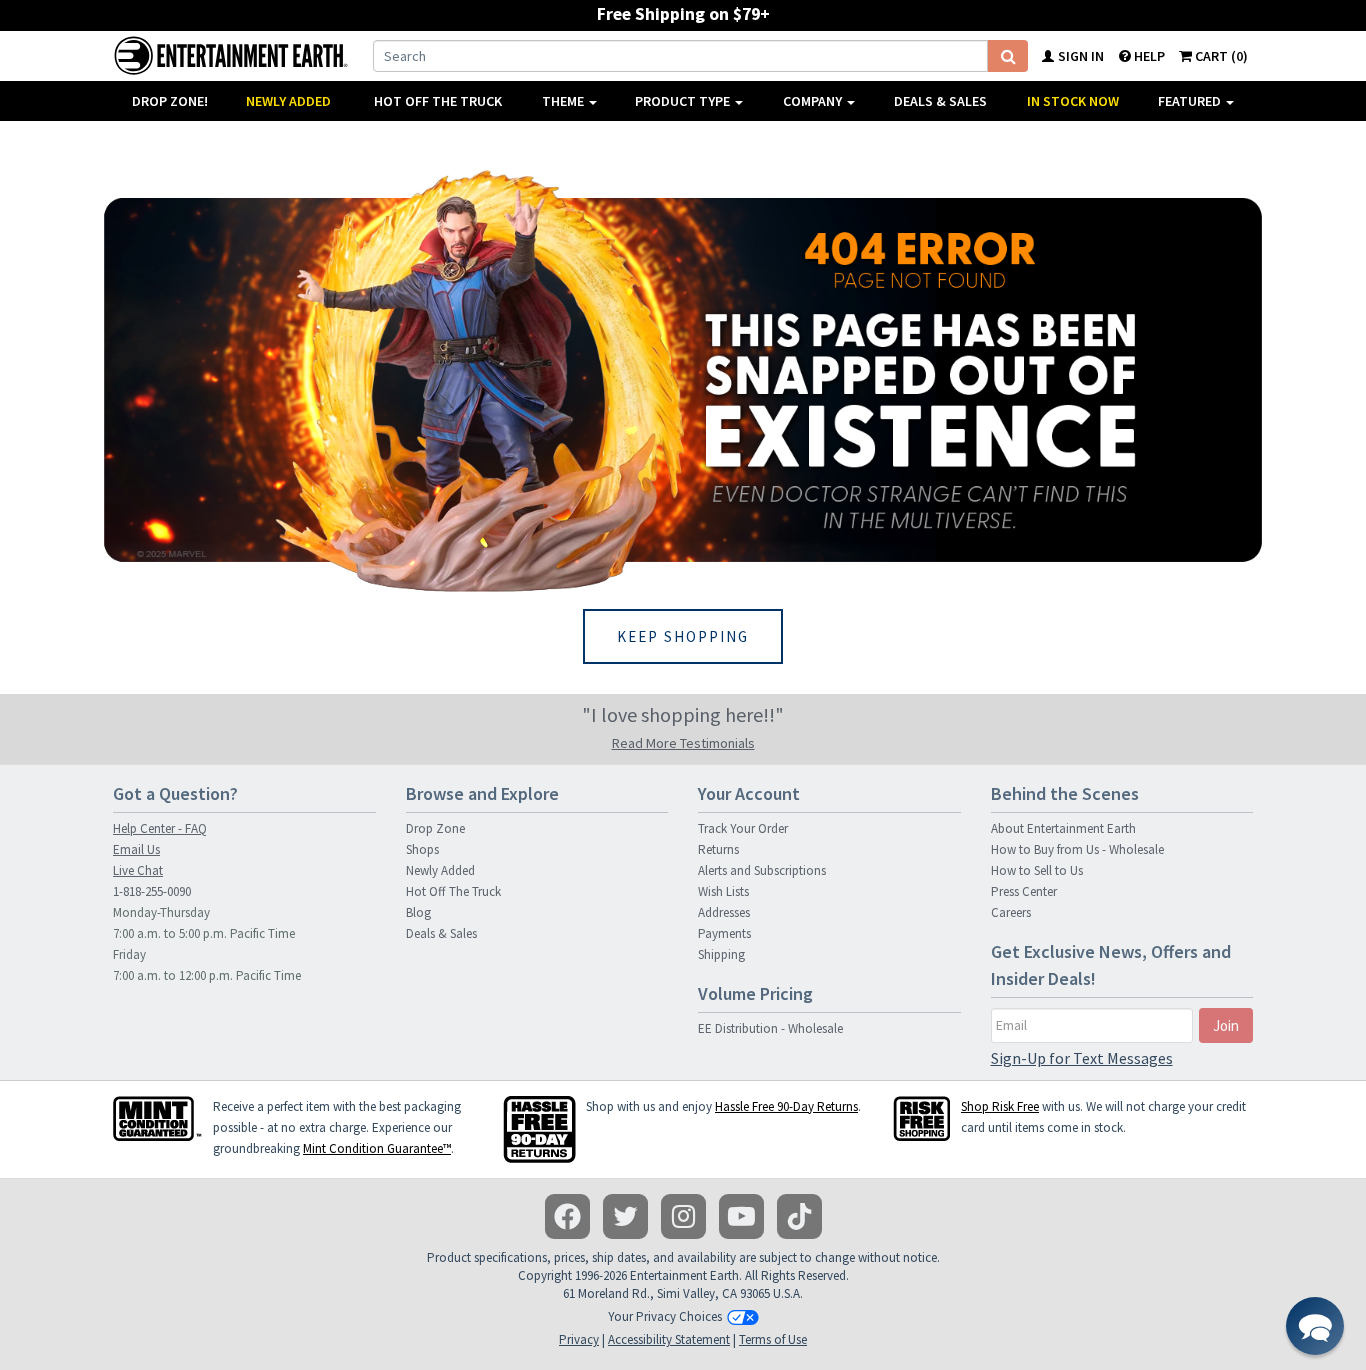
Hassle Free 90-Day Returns (786, 1106)
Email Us (136, 849)
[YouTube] (741, 1216)
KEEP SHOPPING (683, 636)
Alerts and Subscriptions (762, 870)
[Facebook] (567, 1216)
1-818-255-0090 (152, 891)
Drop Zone (435, 828)
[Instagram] (683, 1216)
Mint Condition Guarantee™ (377, 1148)
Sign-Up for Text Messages (1082, 1058)
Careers (1011, 912)
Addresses (724, 912)
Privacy (579, 1339)
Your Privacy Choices (665, 1316)
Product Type (684, 101)
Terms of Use (773, 1339)
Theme (564, 101)
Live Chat (138, 870)
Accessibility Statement (669, 1339)
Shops (422, 849)
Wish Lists (723, 891)
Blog (418, 912)
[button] (1315, 1326)
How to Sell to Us (1037, 870)
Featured (1191, 101)
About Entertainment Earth (1063, 828)
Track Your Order (743, 828)
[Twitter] (625, 1216)
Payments (724, 933)
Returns (718, 849)
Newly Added (288, 101)
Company (814, 101)
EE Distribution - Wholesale (770, 1028)
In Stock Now (1073, 101)
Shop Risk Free (1000, 1106)
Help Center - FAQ (160, 828)
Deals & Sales (940, 101)
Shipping (721, 954)
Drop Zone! (170, 101)
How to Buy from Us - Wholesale (1077, 849)
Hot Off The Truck (438, 101)
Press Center (1024, 891)
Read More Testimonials (683, 743)
